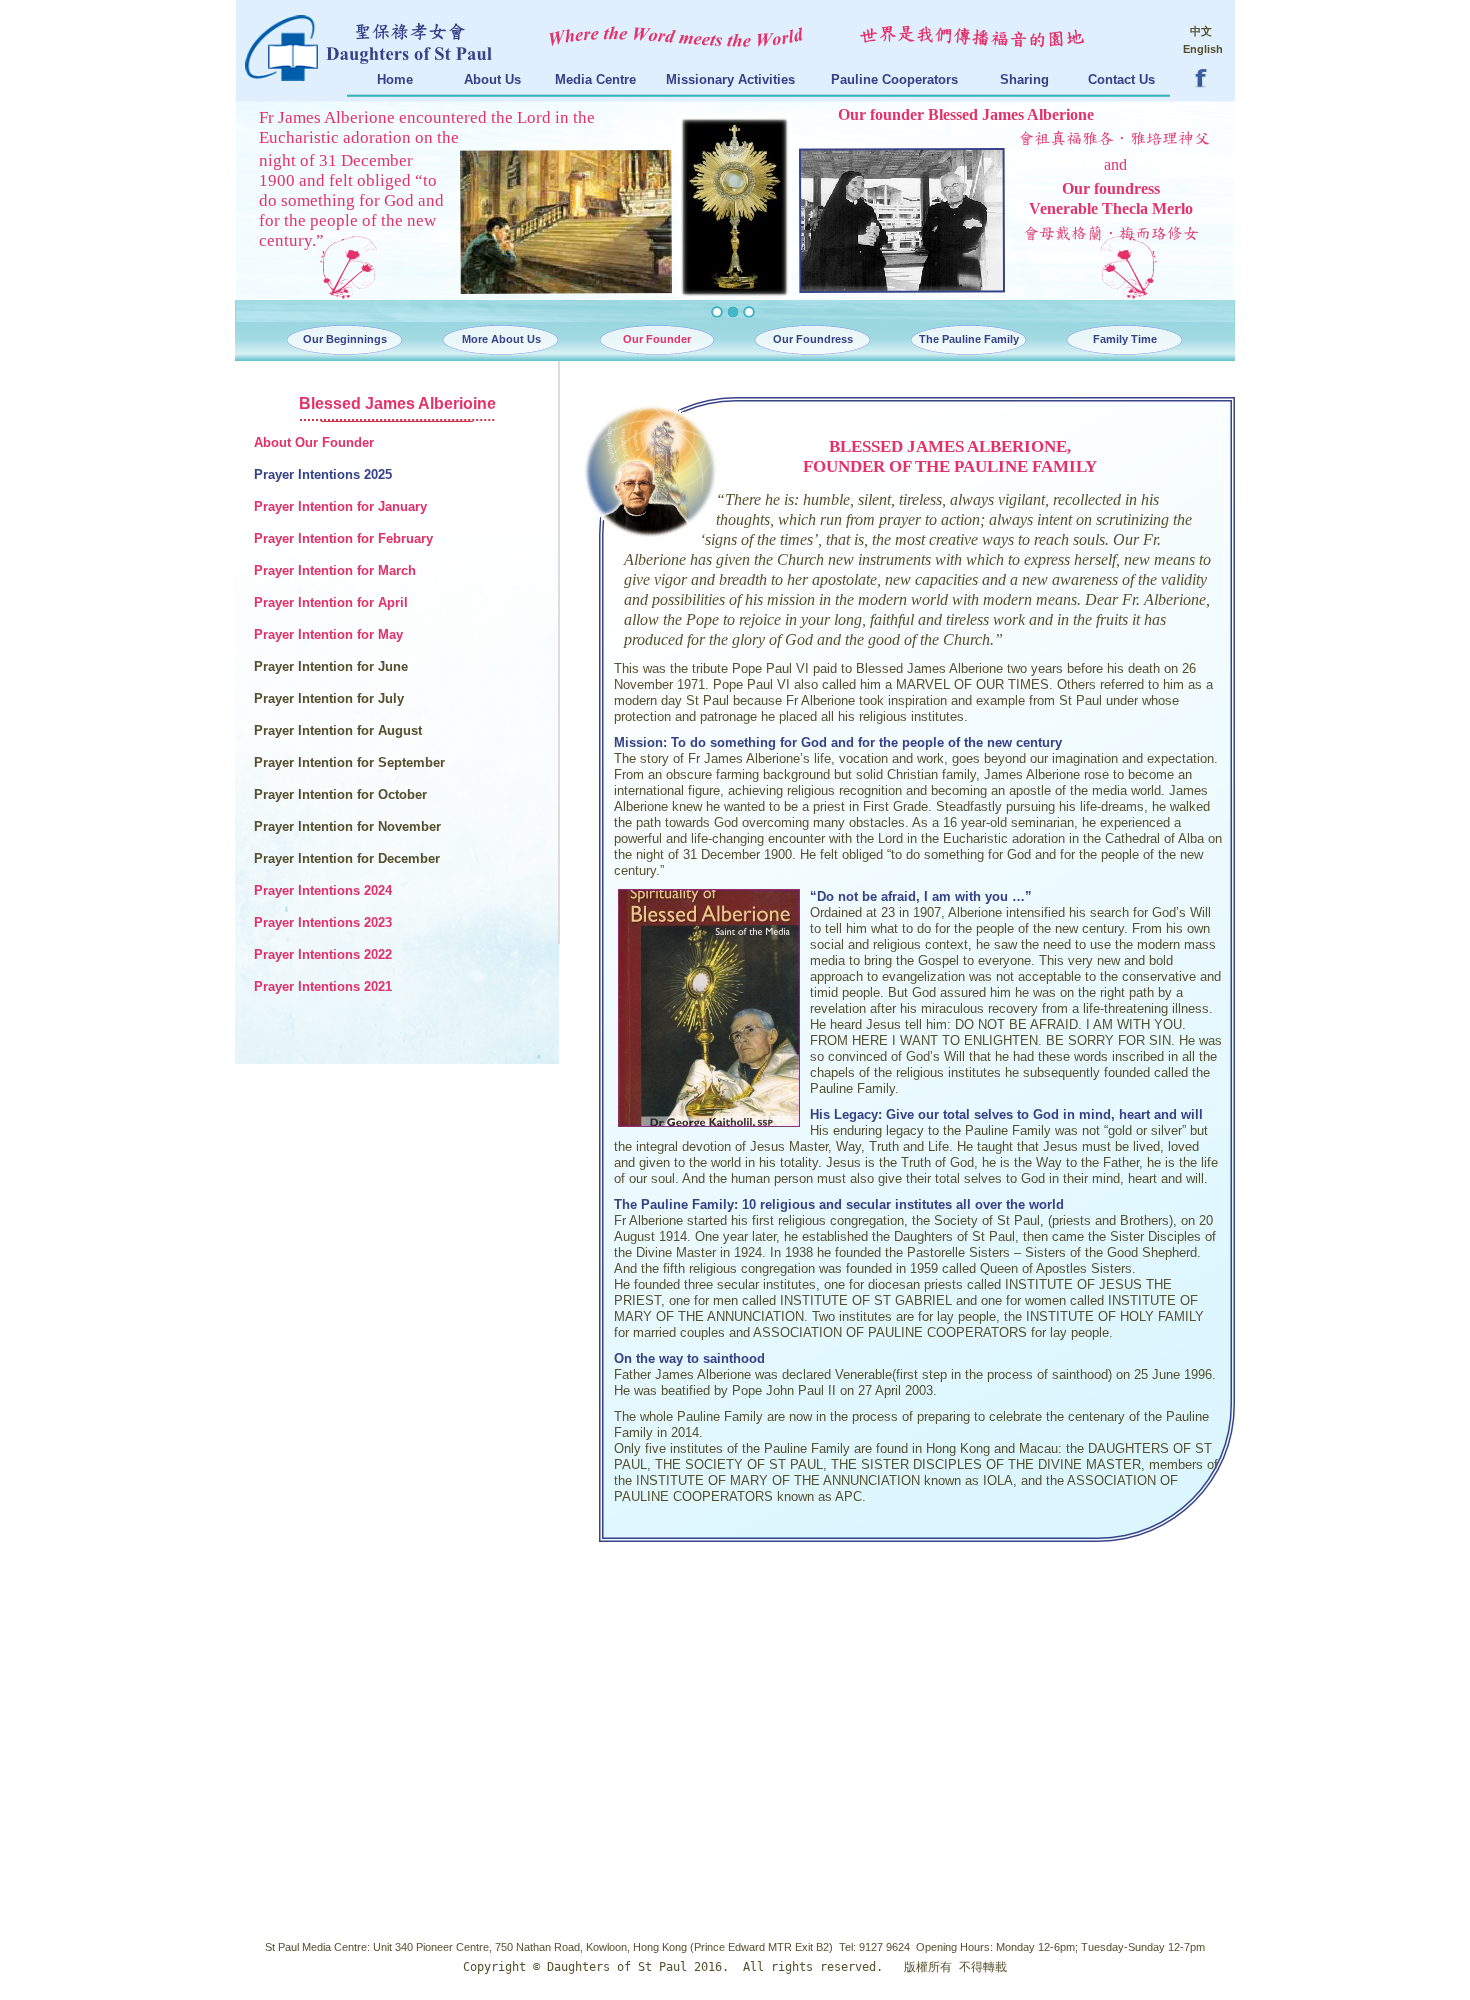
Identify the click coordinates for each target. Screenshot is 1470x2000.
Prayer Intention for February (343, 538)
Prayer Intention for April (331, 602)
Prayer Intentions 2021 (323, 986)
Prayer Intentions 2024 (323, 890)
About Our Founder (314, 442)
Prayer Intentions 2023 (323, 922)
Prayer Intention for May (328, 634)
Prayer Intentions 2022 (323, 954)
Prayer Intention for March (335, 570)
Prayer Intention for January (340, 506)
